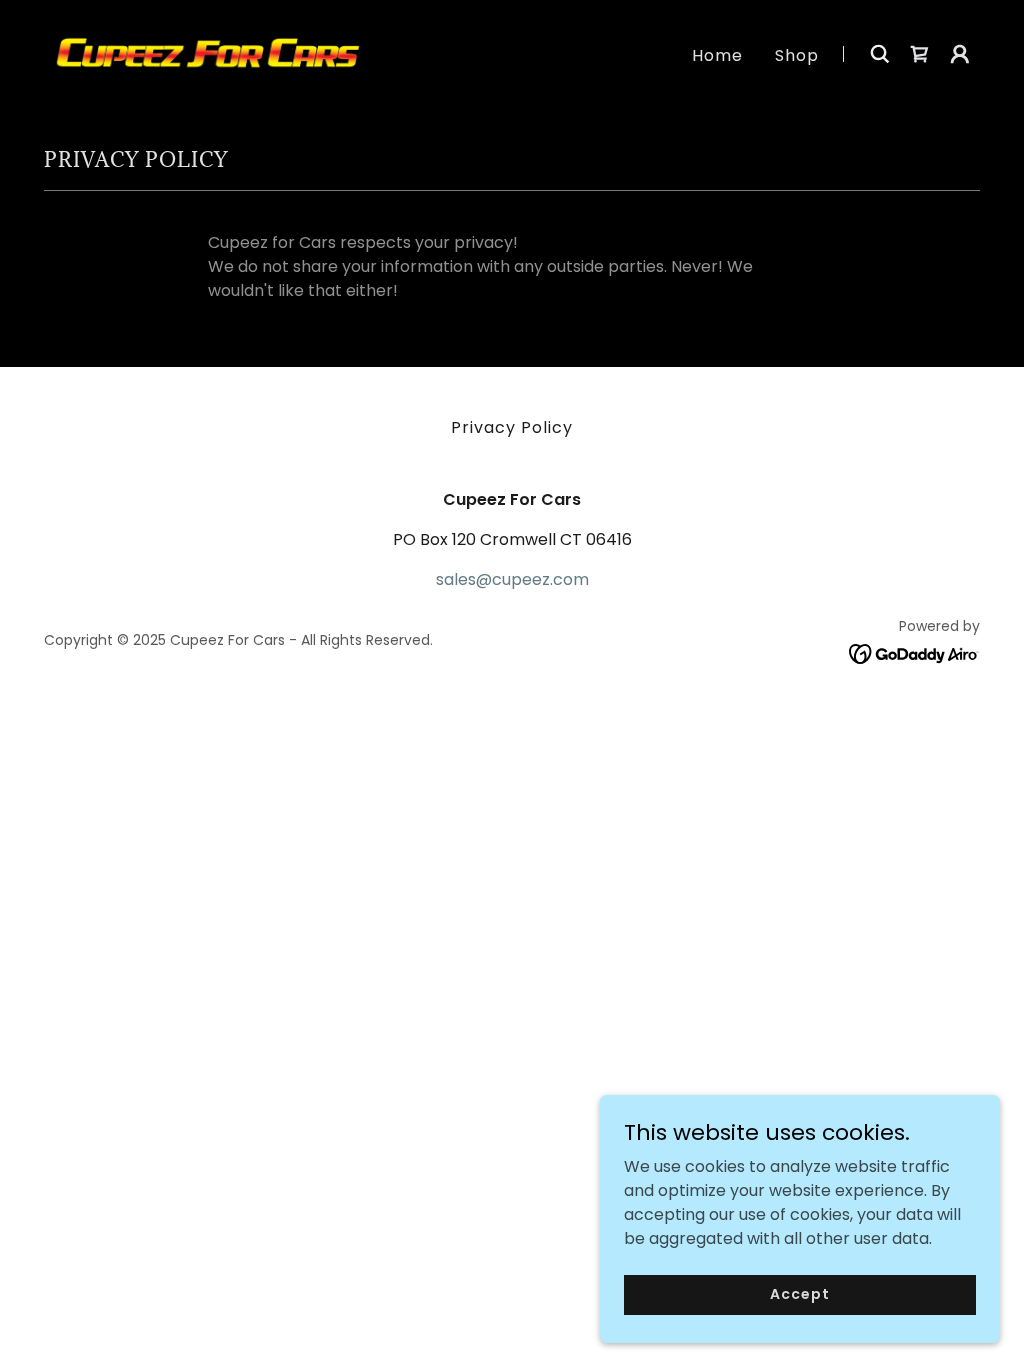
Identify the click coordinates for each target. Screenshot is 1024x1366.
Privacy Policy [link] (512, 427)
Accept (799, 1294)
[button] (960, 54)
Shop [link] (797, 55)
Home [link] (717, 55)
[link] (208, 52)
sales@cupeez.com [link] (512, 579)
